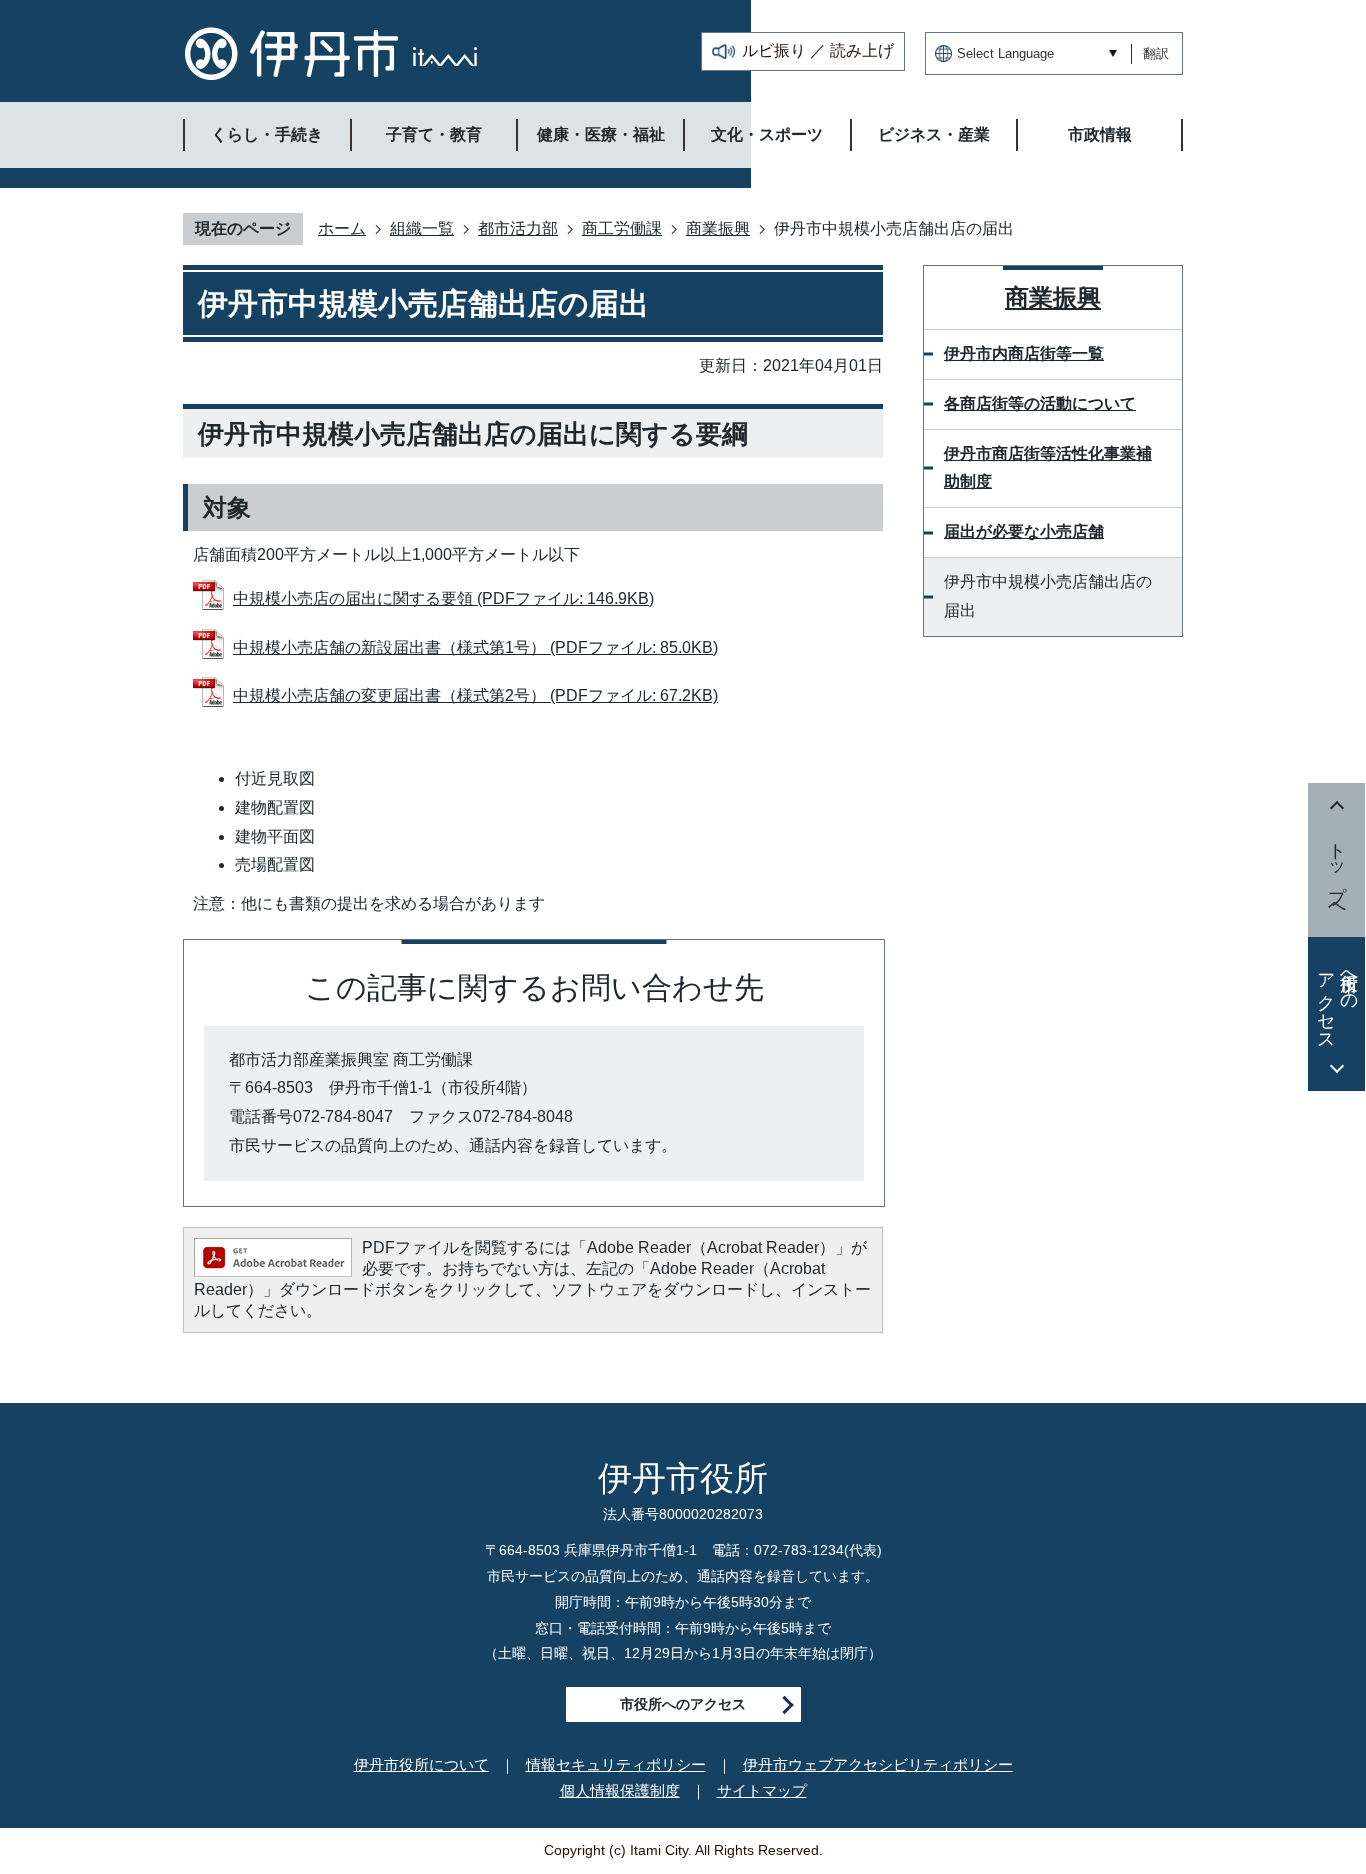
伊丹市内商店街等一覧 (1024, 353)
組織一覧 (422, 228)
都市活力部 (518, 228)
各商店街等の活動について (1040, 403)
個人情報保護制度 (620, 1790)
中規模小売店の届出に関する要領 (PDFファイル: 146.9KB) (443, 598)
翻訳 (1156, 53)
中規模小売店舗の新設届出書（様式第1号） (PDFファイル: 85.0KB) (475, 647)
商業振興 (718, 228)
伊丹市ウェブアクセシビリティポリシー (878, 1764)
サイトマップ (762, 1790)
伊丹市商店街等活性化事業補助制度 (1048, 468)
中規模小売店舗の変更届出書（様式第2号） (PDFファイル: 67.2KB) (475, 695)
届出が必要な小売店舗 (1024, 531)
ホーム (342, 228)
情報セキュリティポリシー (616, 1764)
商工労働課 (622, 228)
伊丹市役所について (421, 1764)
